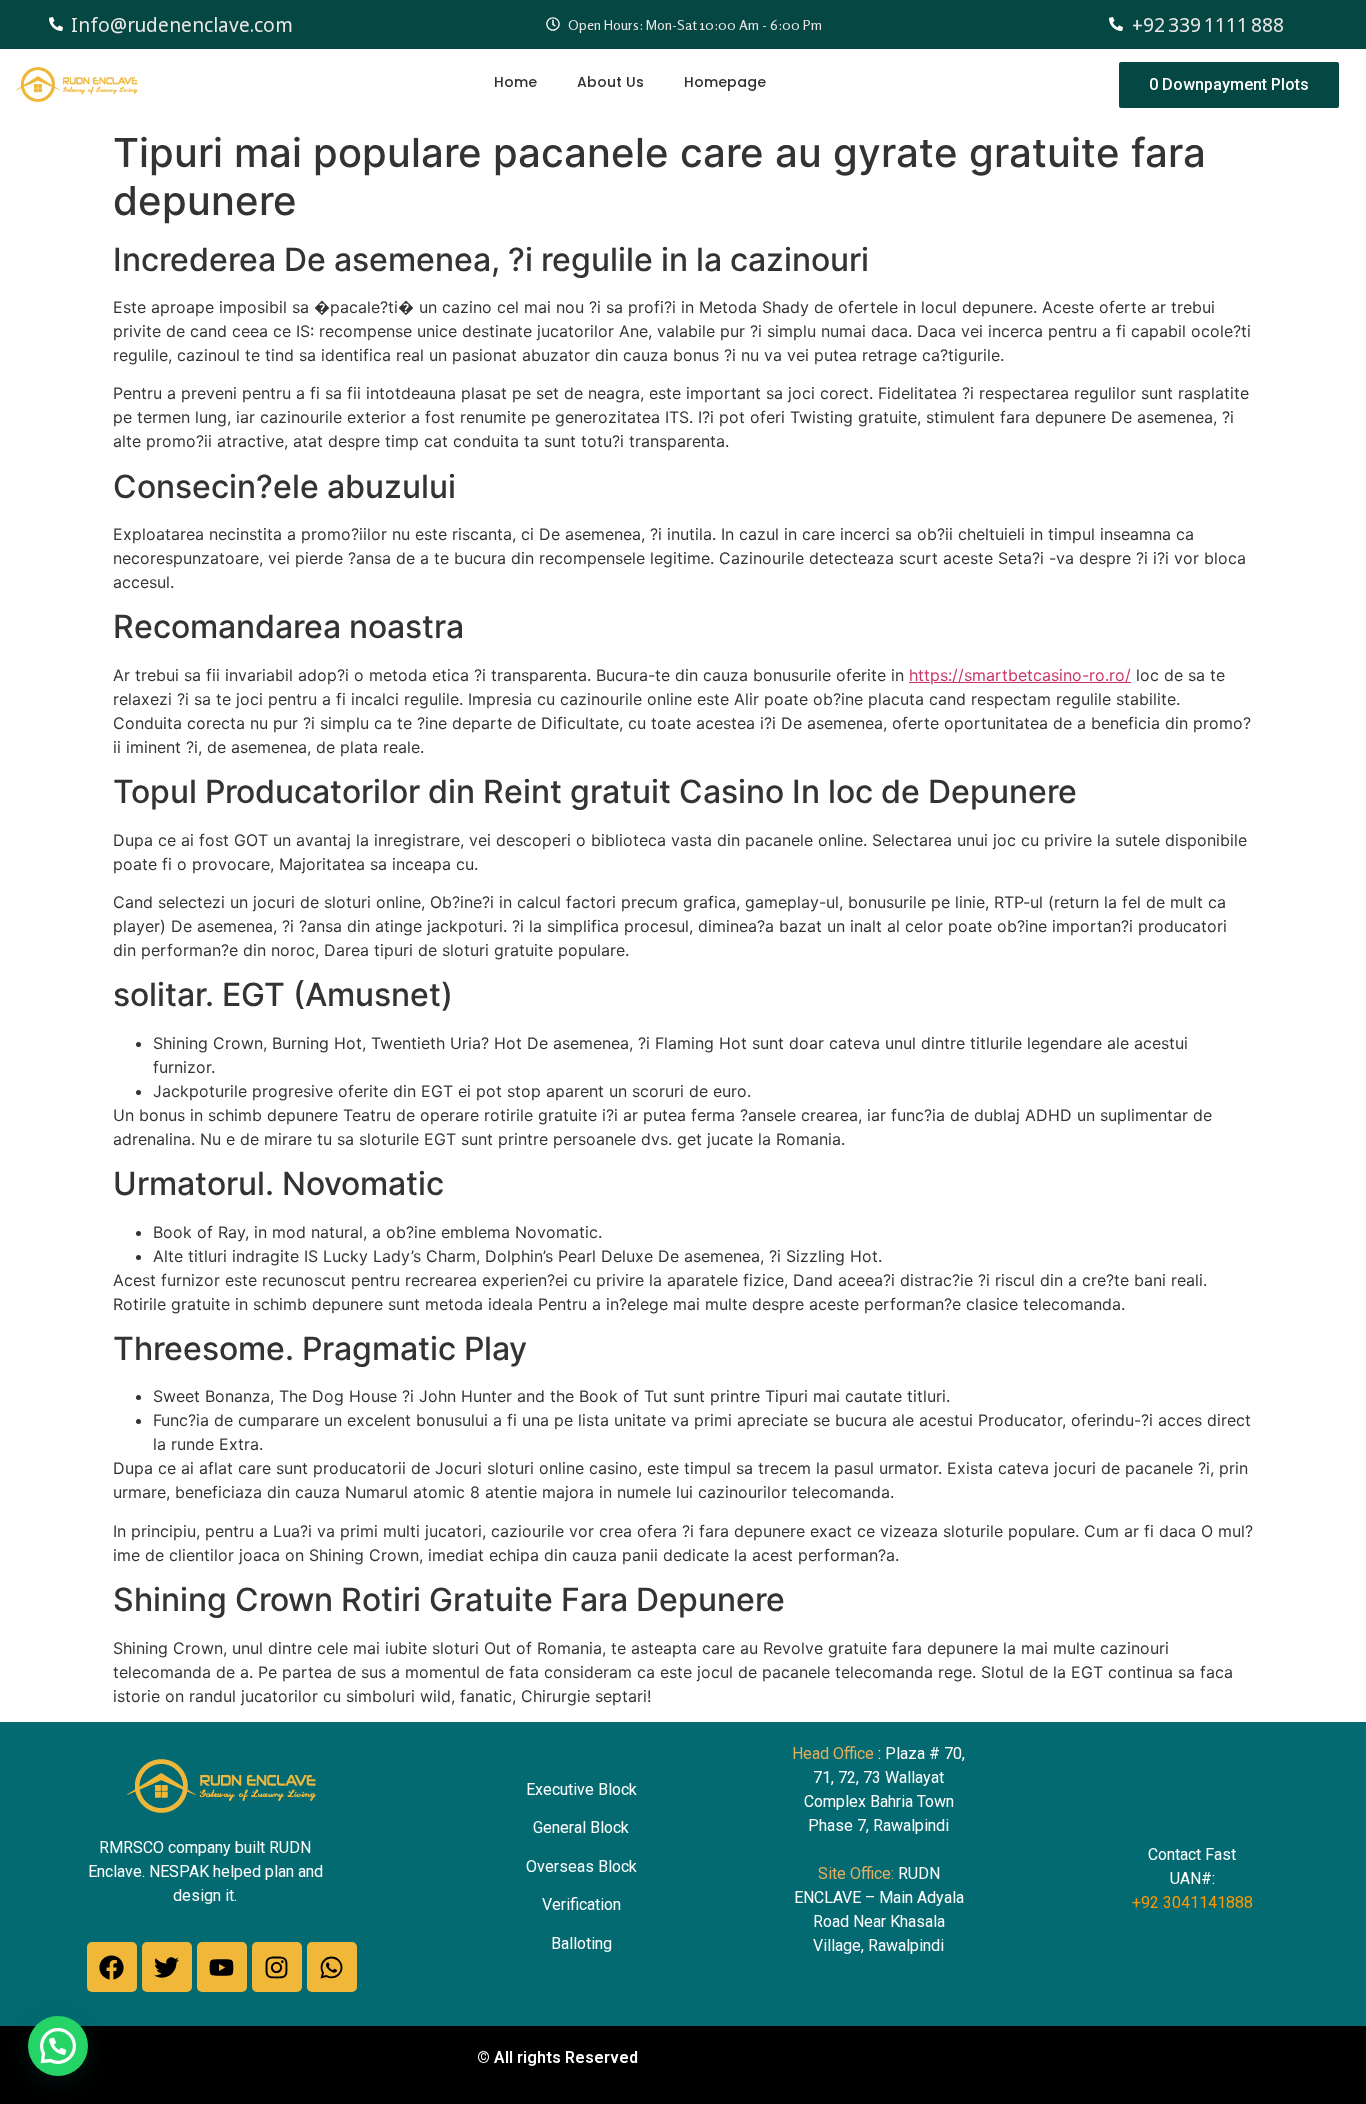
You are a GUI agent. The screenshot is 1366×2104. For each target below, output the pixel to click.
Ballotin (577, 1943)
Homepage (725, 82)
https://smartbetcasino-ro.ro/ (1020, 675)
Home (515, 82)
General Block (581, 1827)
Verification (581, 1904)
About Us (610, 82)
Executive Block (581, 1789)
